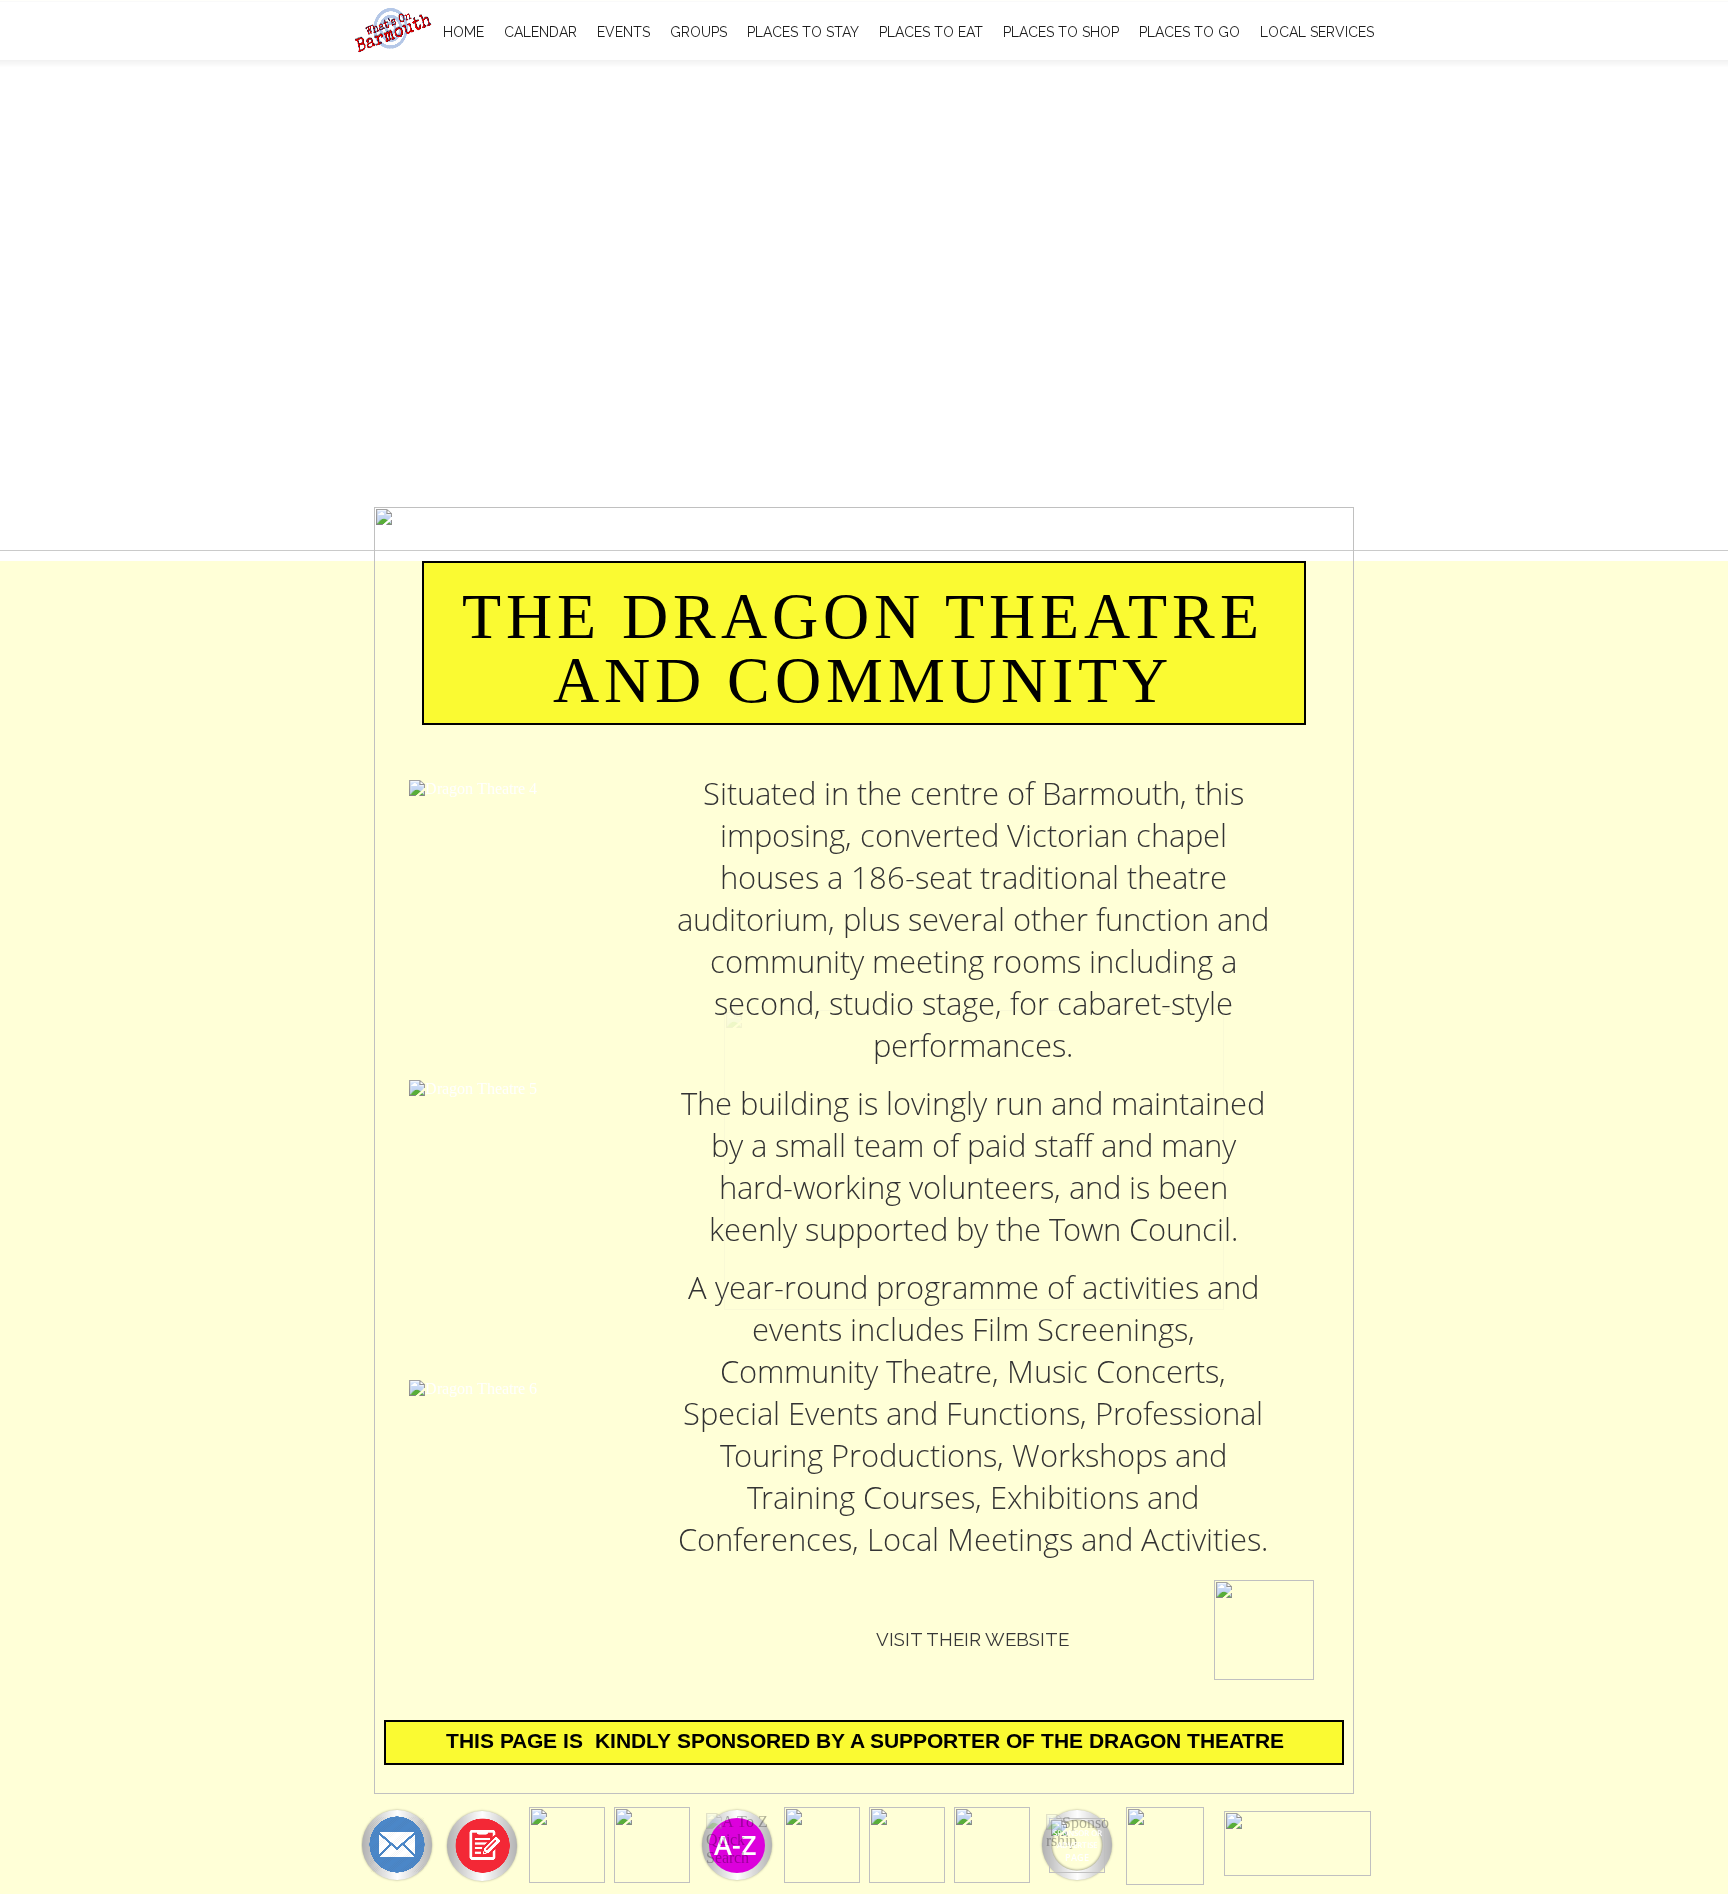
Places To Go (1189, 32)
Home (463, 32)
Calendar (540, 32)
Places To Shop (1061, 32)
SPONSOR (1071, 1832)
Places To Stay (803, 32)
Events (623, 32)
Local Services (1317, 32)
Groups (698, 32)
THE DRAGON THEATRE (1162, 1741)
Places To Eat (931, 32)
